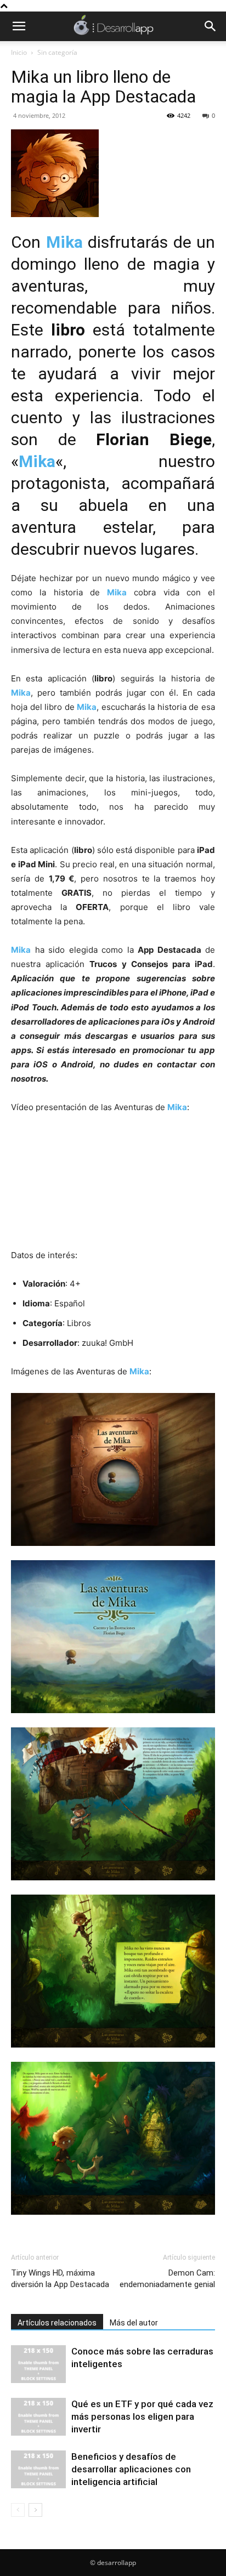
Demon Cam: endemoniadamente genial (167, 2279)
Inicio (19, 52)
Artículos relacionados (57, 2323)
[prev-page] (18, 2510)
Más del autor (134, 2323)
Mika (64, 242)
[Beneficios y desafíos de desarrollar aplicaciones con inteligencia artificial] (38, 2469)
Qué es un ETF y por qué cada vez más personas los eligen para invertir (142, 2416)
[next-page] (35, 2510)
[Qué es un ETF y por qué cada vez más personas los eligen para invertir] (38, 2417)
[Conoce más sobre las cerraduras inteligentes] (38, 2364)
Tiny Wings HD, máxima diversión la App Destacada (60, 2279)
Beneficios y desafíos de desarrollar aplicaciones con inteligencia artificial (131, 2469)
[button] (19, 26)
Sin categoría (57, 52)
